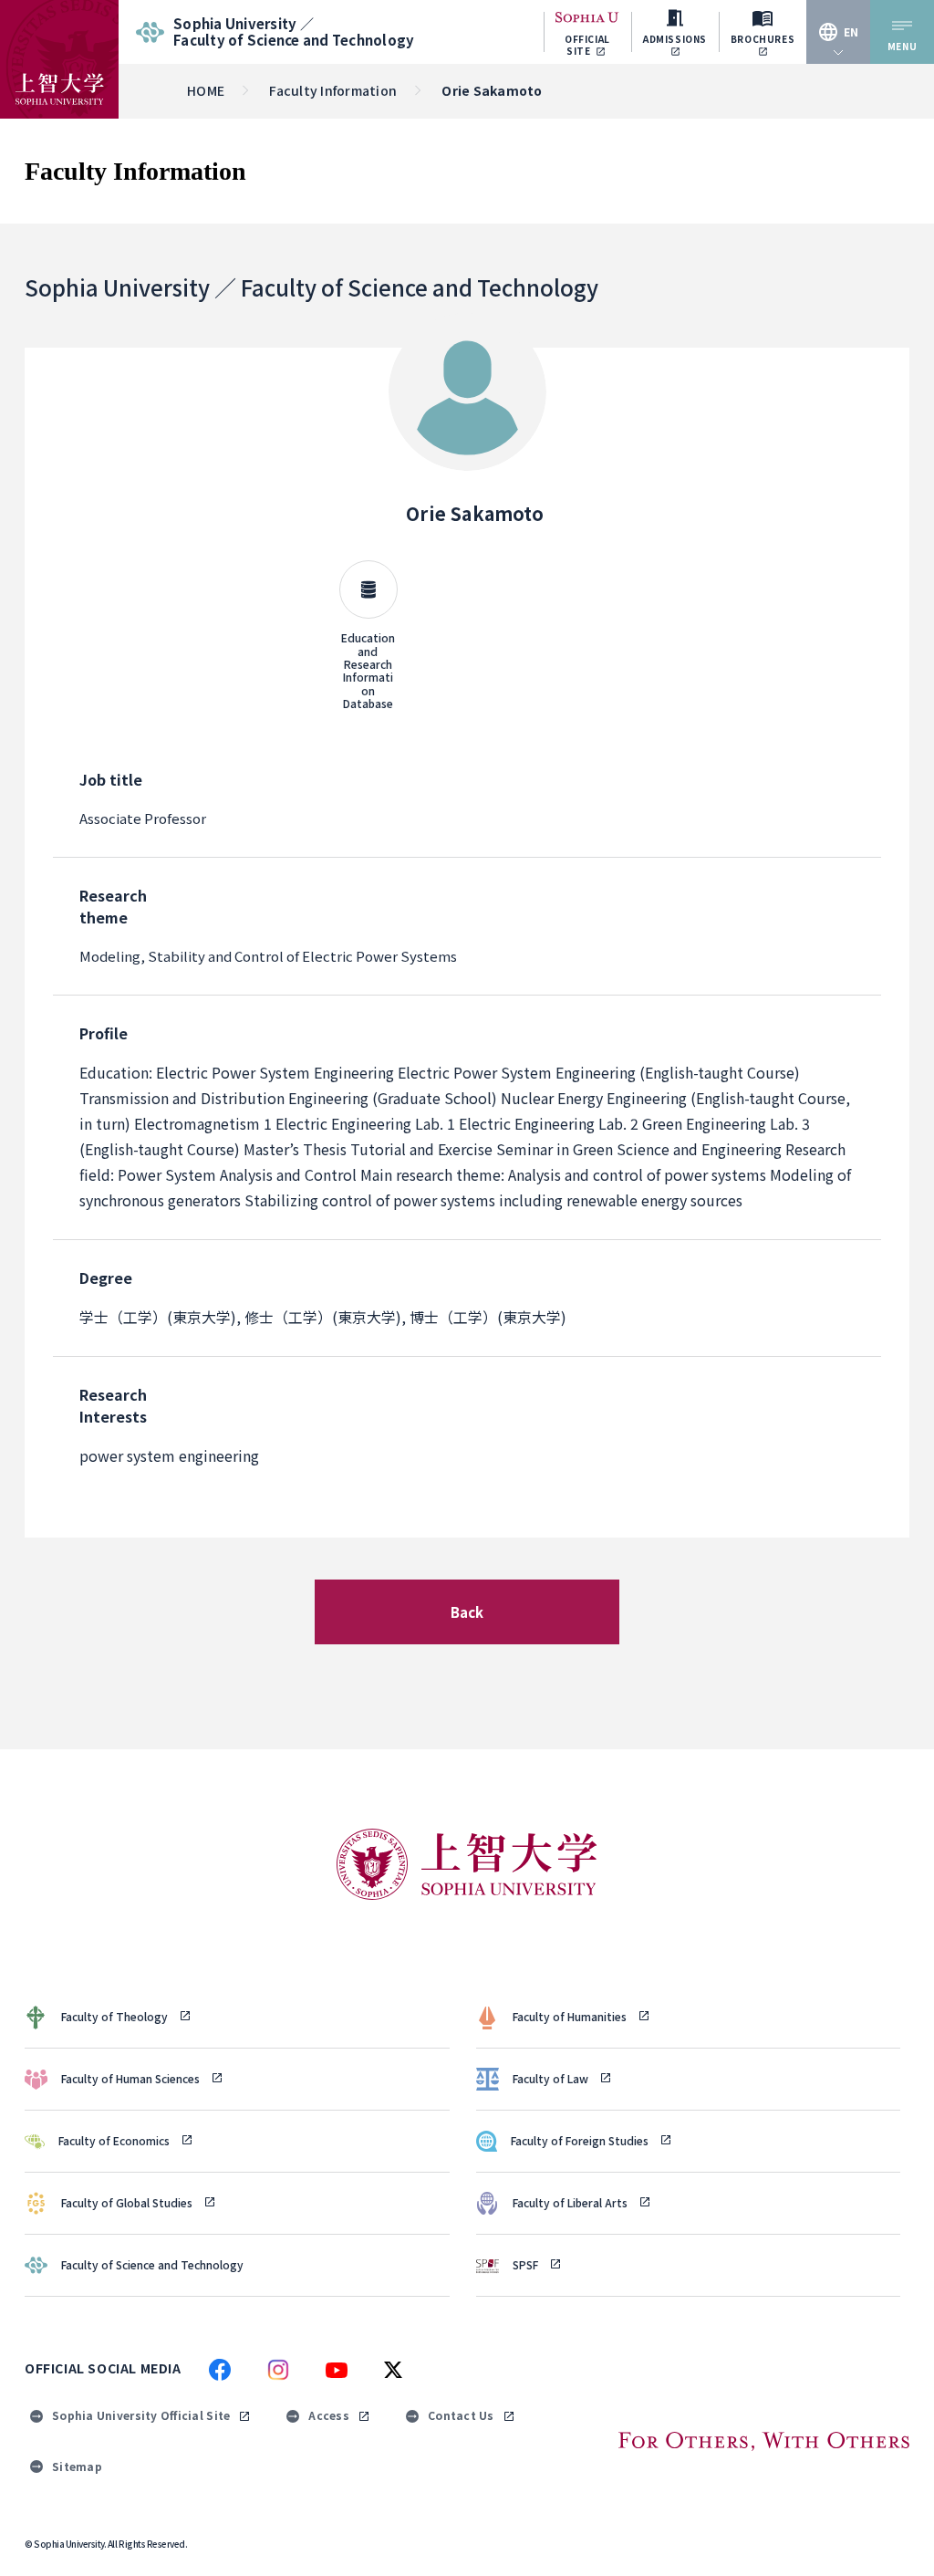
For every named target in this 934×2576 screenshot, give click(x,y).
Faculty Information (333, 90)
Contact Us (461, 2415)
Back (467, 1612)
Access (329, 2415)
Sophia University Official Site (141, 2415)
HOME (206, 90)
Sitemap (77, 2466)
